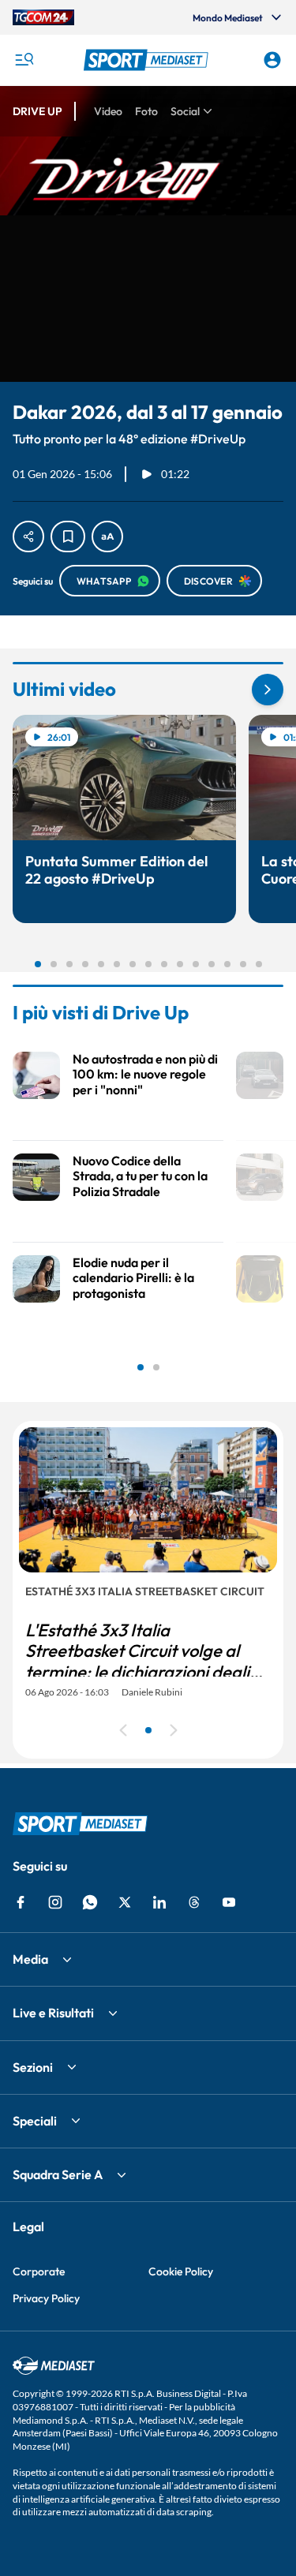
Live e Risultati (53, 2013)
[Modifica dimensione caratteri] (107, 537)
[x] (125, 1902)
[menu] (24, 60)
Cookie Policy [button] (181, 2271)
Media (30, 1959)
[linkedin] (159, 1902)
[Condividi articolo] (28, 537)
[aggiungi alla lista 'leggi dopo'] (68, 537)
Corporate (39, 2271)
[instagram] (55, 1902)
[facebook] (21, 1902)
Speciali (35, 2121)
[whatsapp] (90, 1902)
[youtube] (229, 1902)
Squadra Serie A (58, 2174)
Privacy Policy (46, 2298)
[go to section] (268, 690)
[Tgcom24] (43, 17)
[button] (148, 60)
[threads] (194, 1902)
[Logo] (148, 60)
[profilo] (272, 60)
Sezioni (33, 2067)
